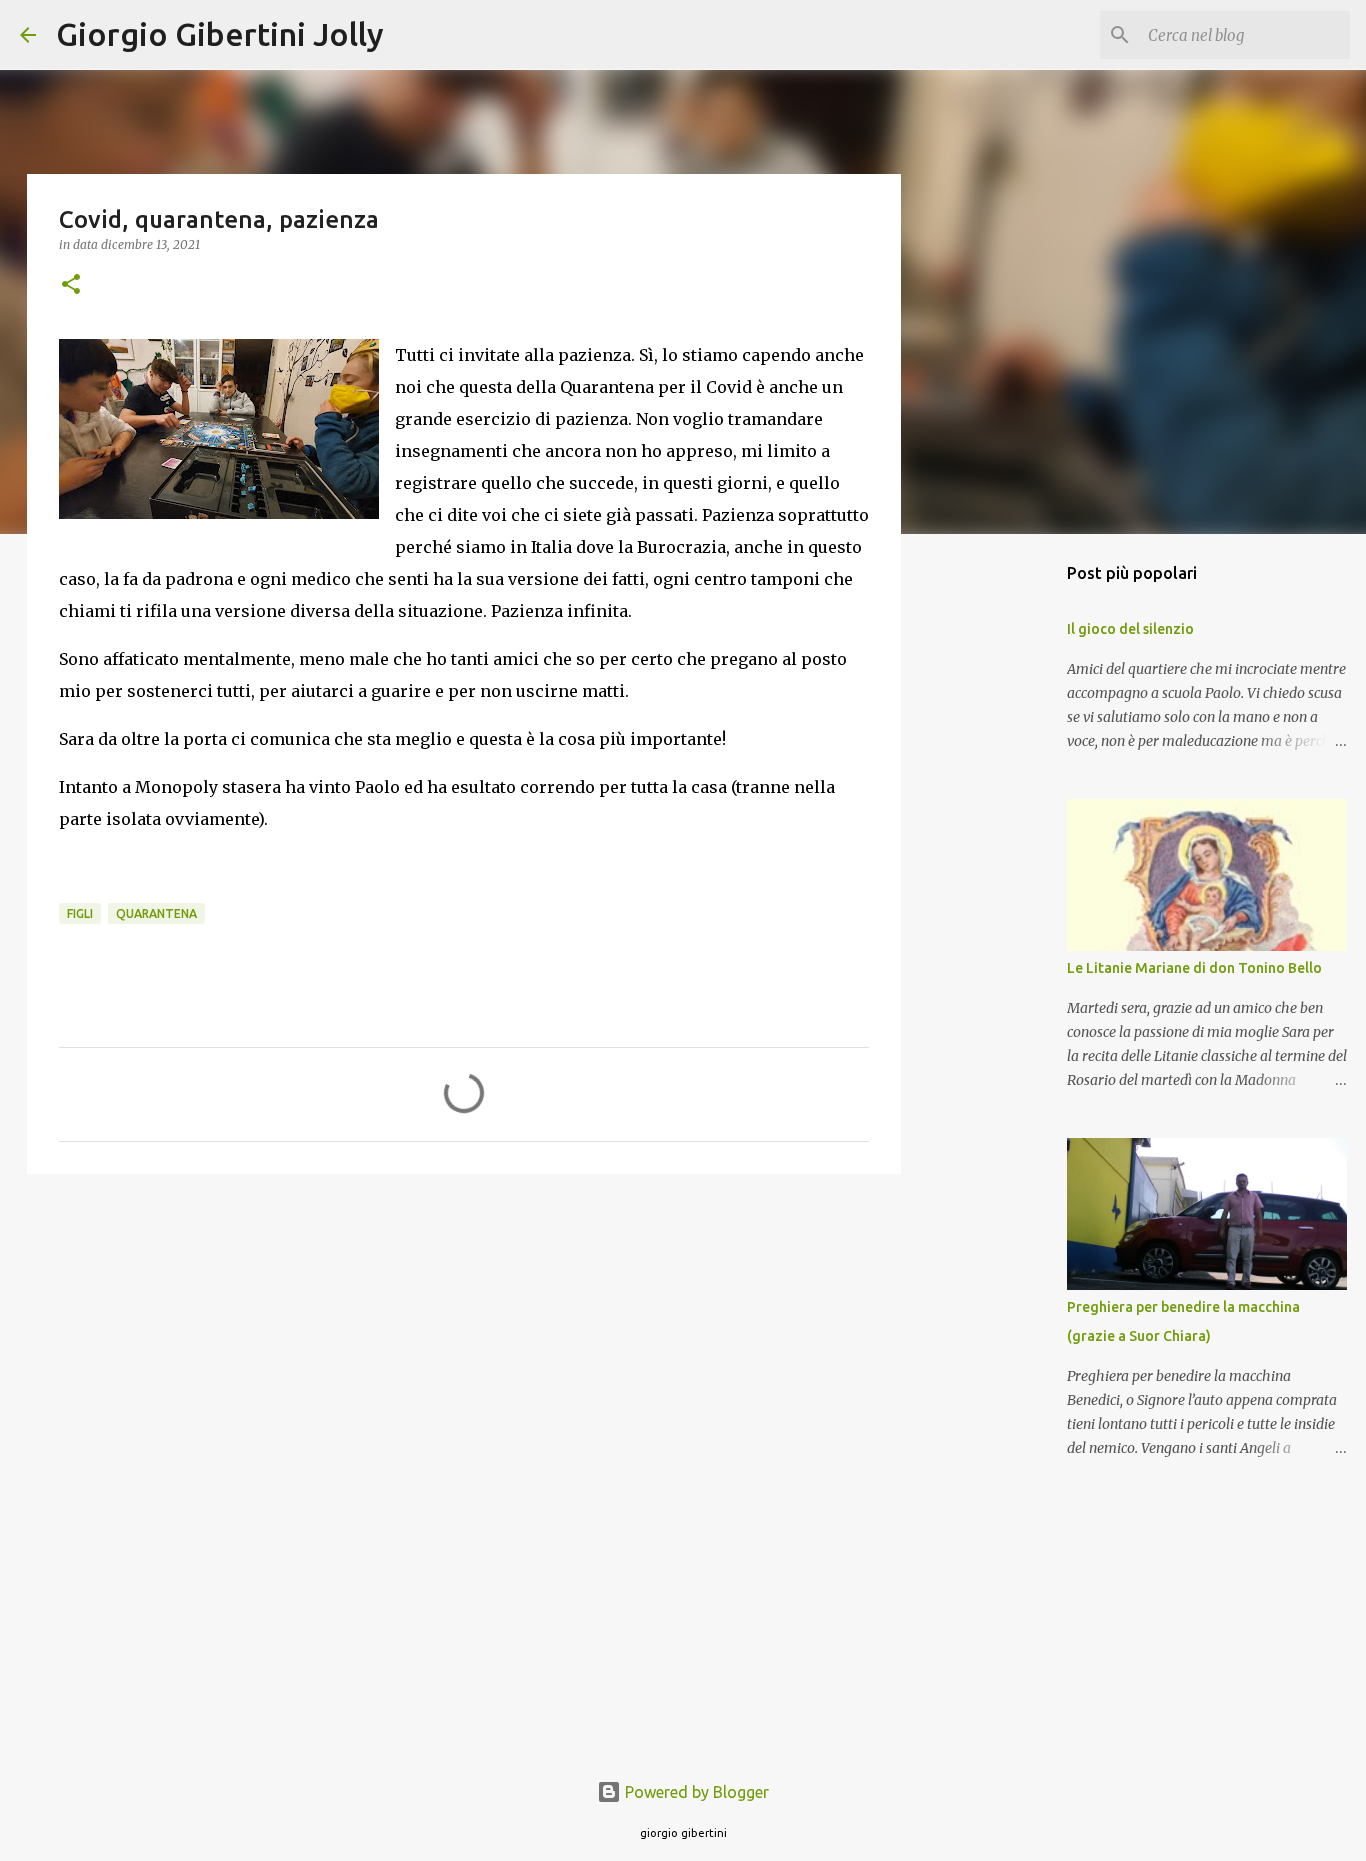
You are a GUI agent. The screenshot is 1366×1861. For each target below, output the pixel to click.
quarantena (156, 913)
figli (80, 913)
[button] (71, 285)
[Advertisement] (464, 1344)
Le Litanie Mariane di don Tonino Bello (1194, 968)
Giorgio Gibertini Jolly (220, 34)
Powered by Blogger (695, 1792)
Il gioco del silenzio (1130, 629)
